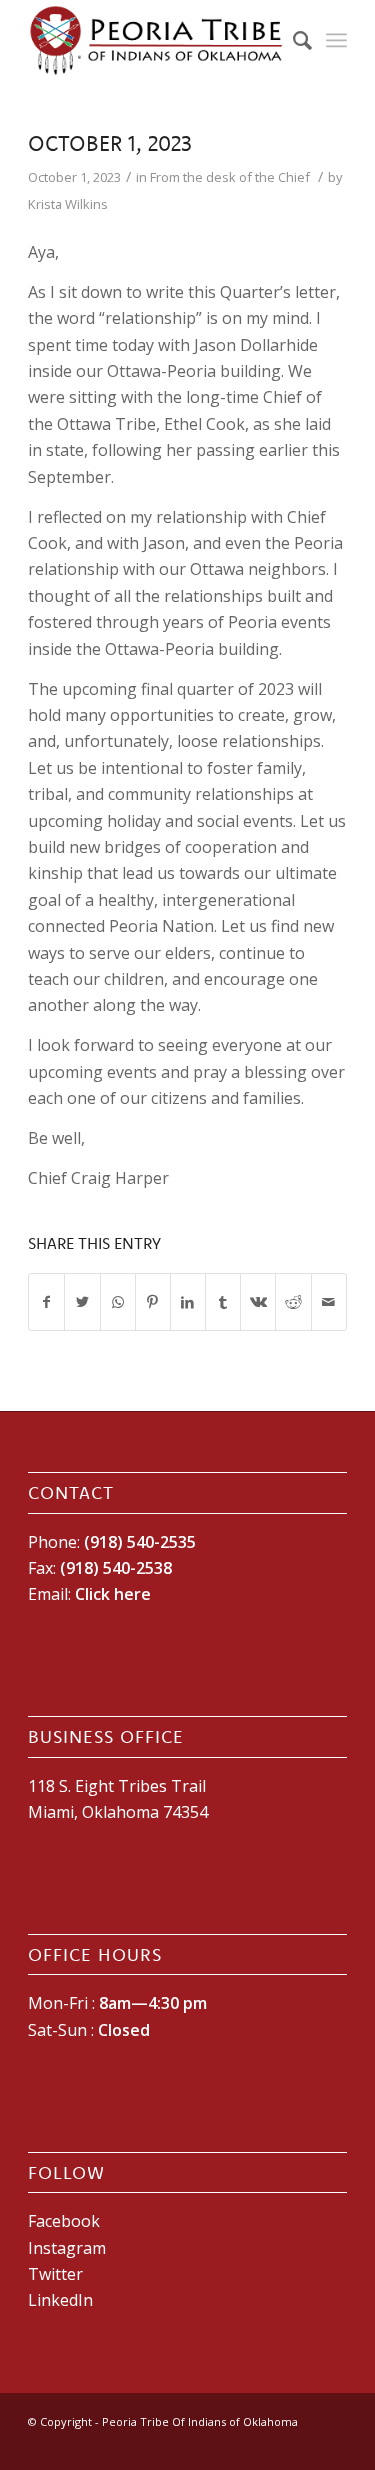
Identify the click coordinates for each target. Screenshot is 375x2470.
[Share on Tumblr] (223, 1302)
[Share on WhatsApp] (118, 1302)
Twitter (55, 2274)
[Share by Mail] (329, 1302)
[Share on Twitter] (82, 1302)
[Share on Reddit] (293, 1302)
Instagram (67, 2248)
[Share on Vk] (258, 1302)
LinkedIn (60, 2300)
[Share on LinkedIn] (188, 1302)
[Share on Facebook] (46, 1302)
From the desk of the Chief (230, 177)
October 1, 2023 (110, 143)
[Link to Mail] (332, 2445)
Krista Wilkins (68, 204)
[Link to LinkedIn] (302, 2445)
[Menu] (336, 40)
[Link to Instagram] (272, 2445)
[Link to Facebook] (242, 2445)
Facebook (64, 2221)
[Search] (292, 40)
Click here (113, 1594)
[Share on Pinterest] (153, 1302)
